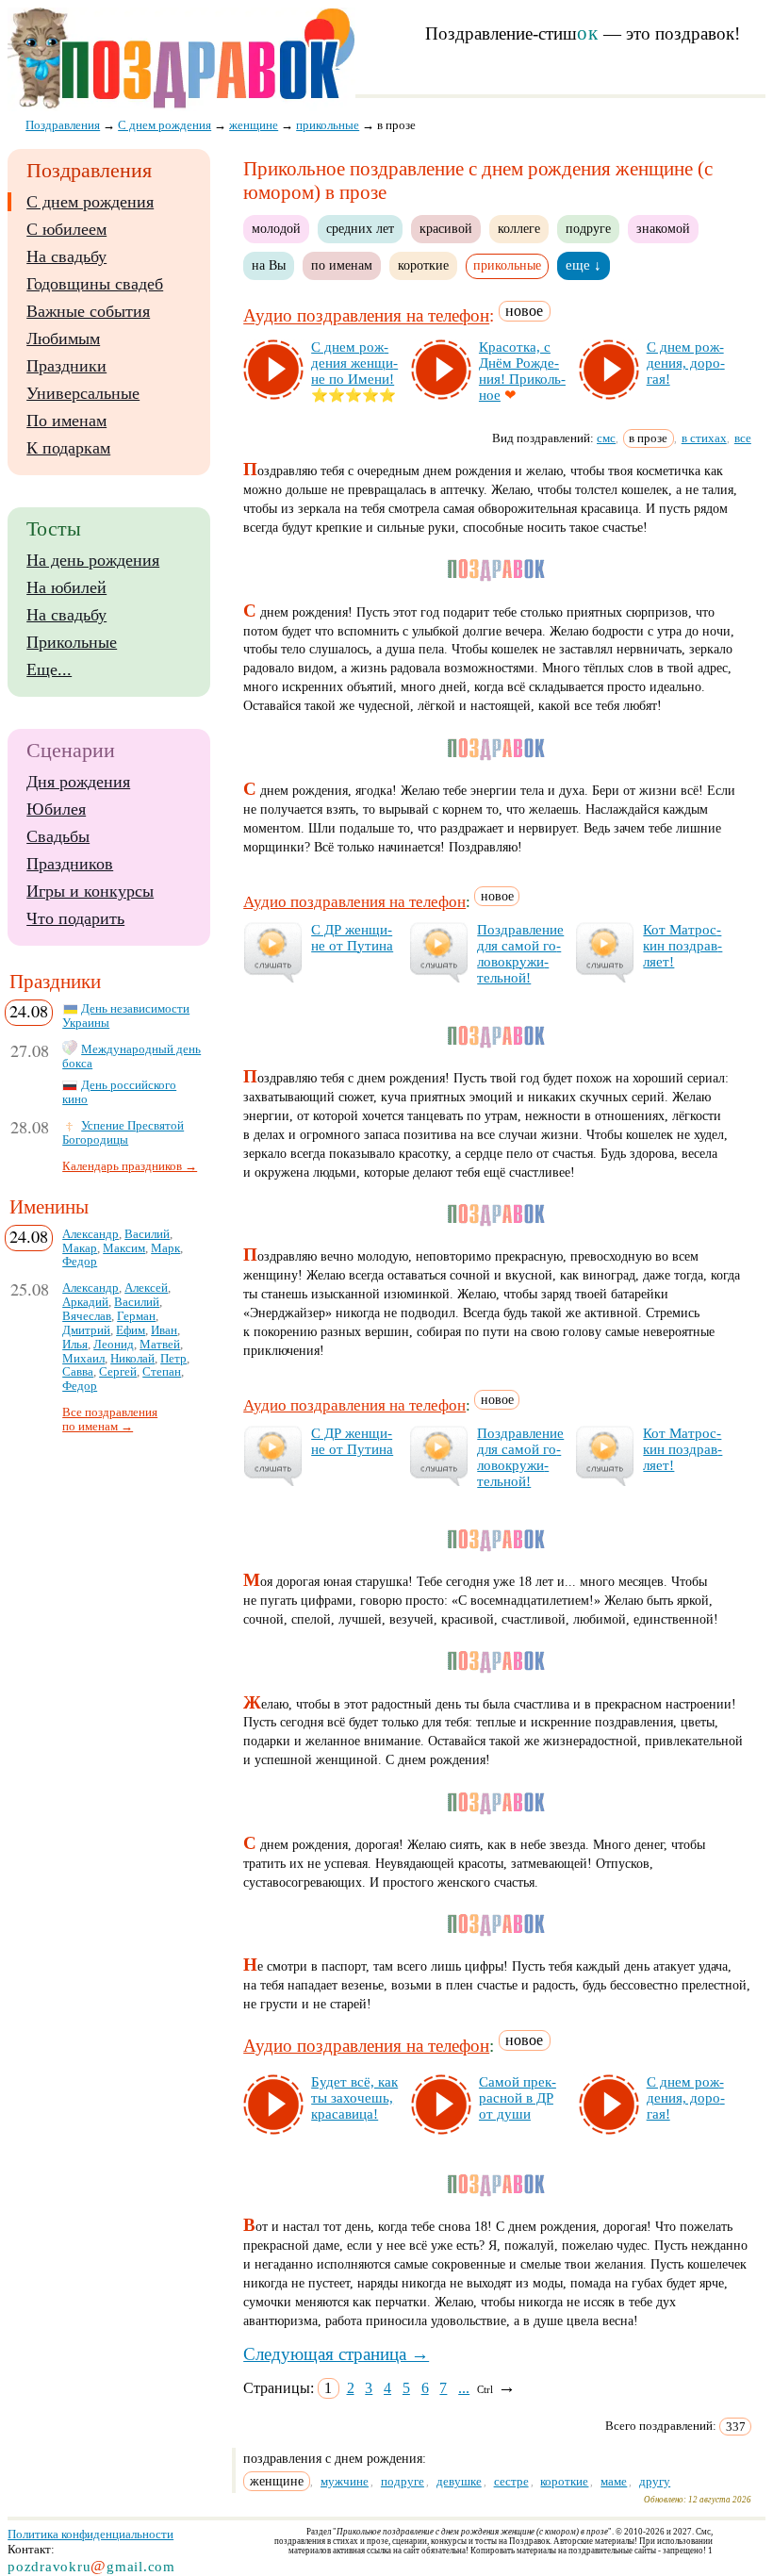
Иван (164, 1330)
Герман (136, 1316)
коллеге (519, 228)
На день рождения (93, 560)
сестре (511, 2481)
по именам (342, 265)
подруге (588, 228)
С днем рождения (90, 202)
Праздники (66, 366)
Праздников (70, 864)
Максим (124, 1248)
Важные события (88, 311)
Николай (132, 1359)
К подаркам (68, 448)
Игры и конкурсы (90, 891)
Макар (80, 1248)
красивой (446, 228)
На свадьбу (66, 256)
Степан (162, 1372)
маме (614, 2481)
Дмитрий (86, 1330)
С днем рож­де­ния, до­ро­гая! (686, 363)
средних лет (360, 228)
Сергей (118, 1372)
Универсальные (83, 393)
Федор (80, 1262)
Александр (90, 1234)
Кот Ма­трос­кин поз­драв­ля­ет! (683, 946)
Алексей (146, 1288)
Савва (78, 1372)
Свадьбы (58, 836)
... (464, 2388)
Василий (147, 1234)
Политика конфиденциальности (90, 2534)
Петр (173, 1359)
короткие (423, 265)
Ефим (131, 1330)
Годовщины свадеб (95, 284)
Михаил (83, 1359)
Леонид (114, 1345)
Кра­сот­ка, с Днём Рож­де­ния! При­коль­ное (522, 371)
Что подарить (75, 918)
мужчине (345, 2481)
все (743, 438)
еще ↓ (584, 265)
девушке (459, 2481)
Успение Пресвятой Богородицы (123, 1133)
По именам (66, 421)
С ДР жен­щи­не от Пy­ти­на (352, 938)
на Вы (269, 265)
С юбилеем (66, 229)
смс (606, 438)
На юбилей (66, 587)
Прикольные (72, 642)
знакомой (663, 228)
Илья (75, 1345)
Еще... (49, 669)
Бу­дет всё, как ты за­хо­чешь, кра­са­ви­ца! (354, 2098)
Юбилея (56, 809)
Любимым (63, 339)
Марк (165, 1248)
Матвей (160, 1345)
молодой (276, 228)
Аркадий (85, 1302)
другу (655, 2481)
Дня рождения (78, 782)
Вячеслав (87, 1316)
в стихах (704, 438)
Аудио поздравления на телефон (366, 316)
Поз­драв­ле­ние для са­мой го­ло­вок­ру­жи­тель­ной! (520, 954)
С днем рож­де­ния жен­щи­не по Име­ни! (354, 363)
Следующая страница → (336, 2354)
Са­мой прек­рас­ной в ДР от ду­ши (518, 2098)
